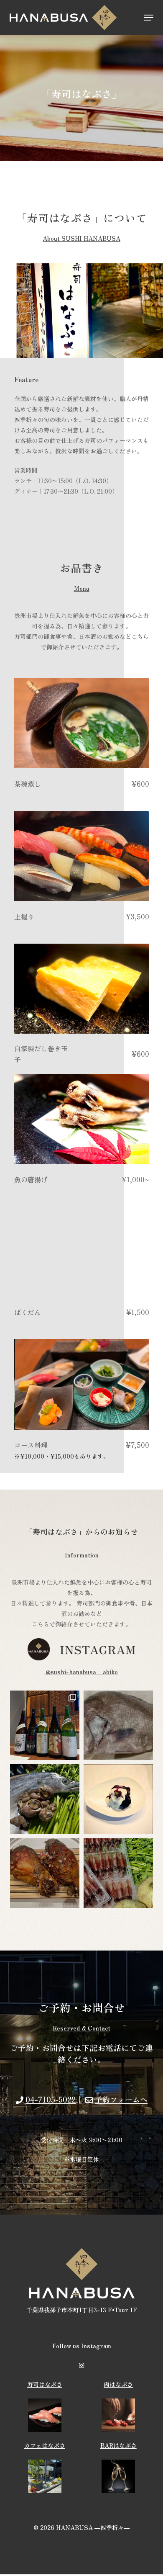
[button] (149, 18)
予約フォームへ (121, 2099)
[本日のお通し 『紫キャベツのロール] (118, 1799)
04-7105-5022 (51, 2099)
